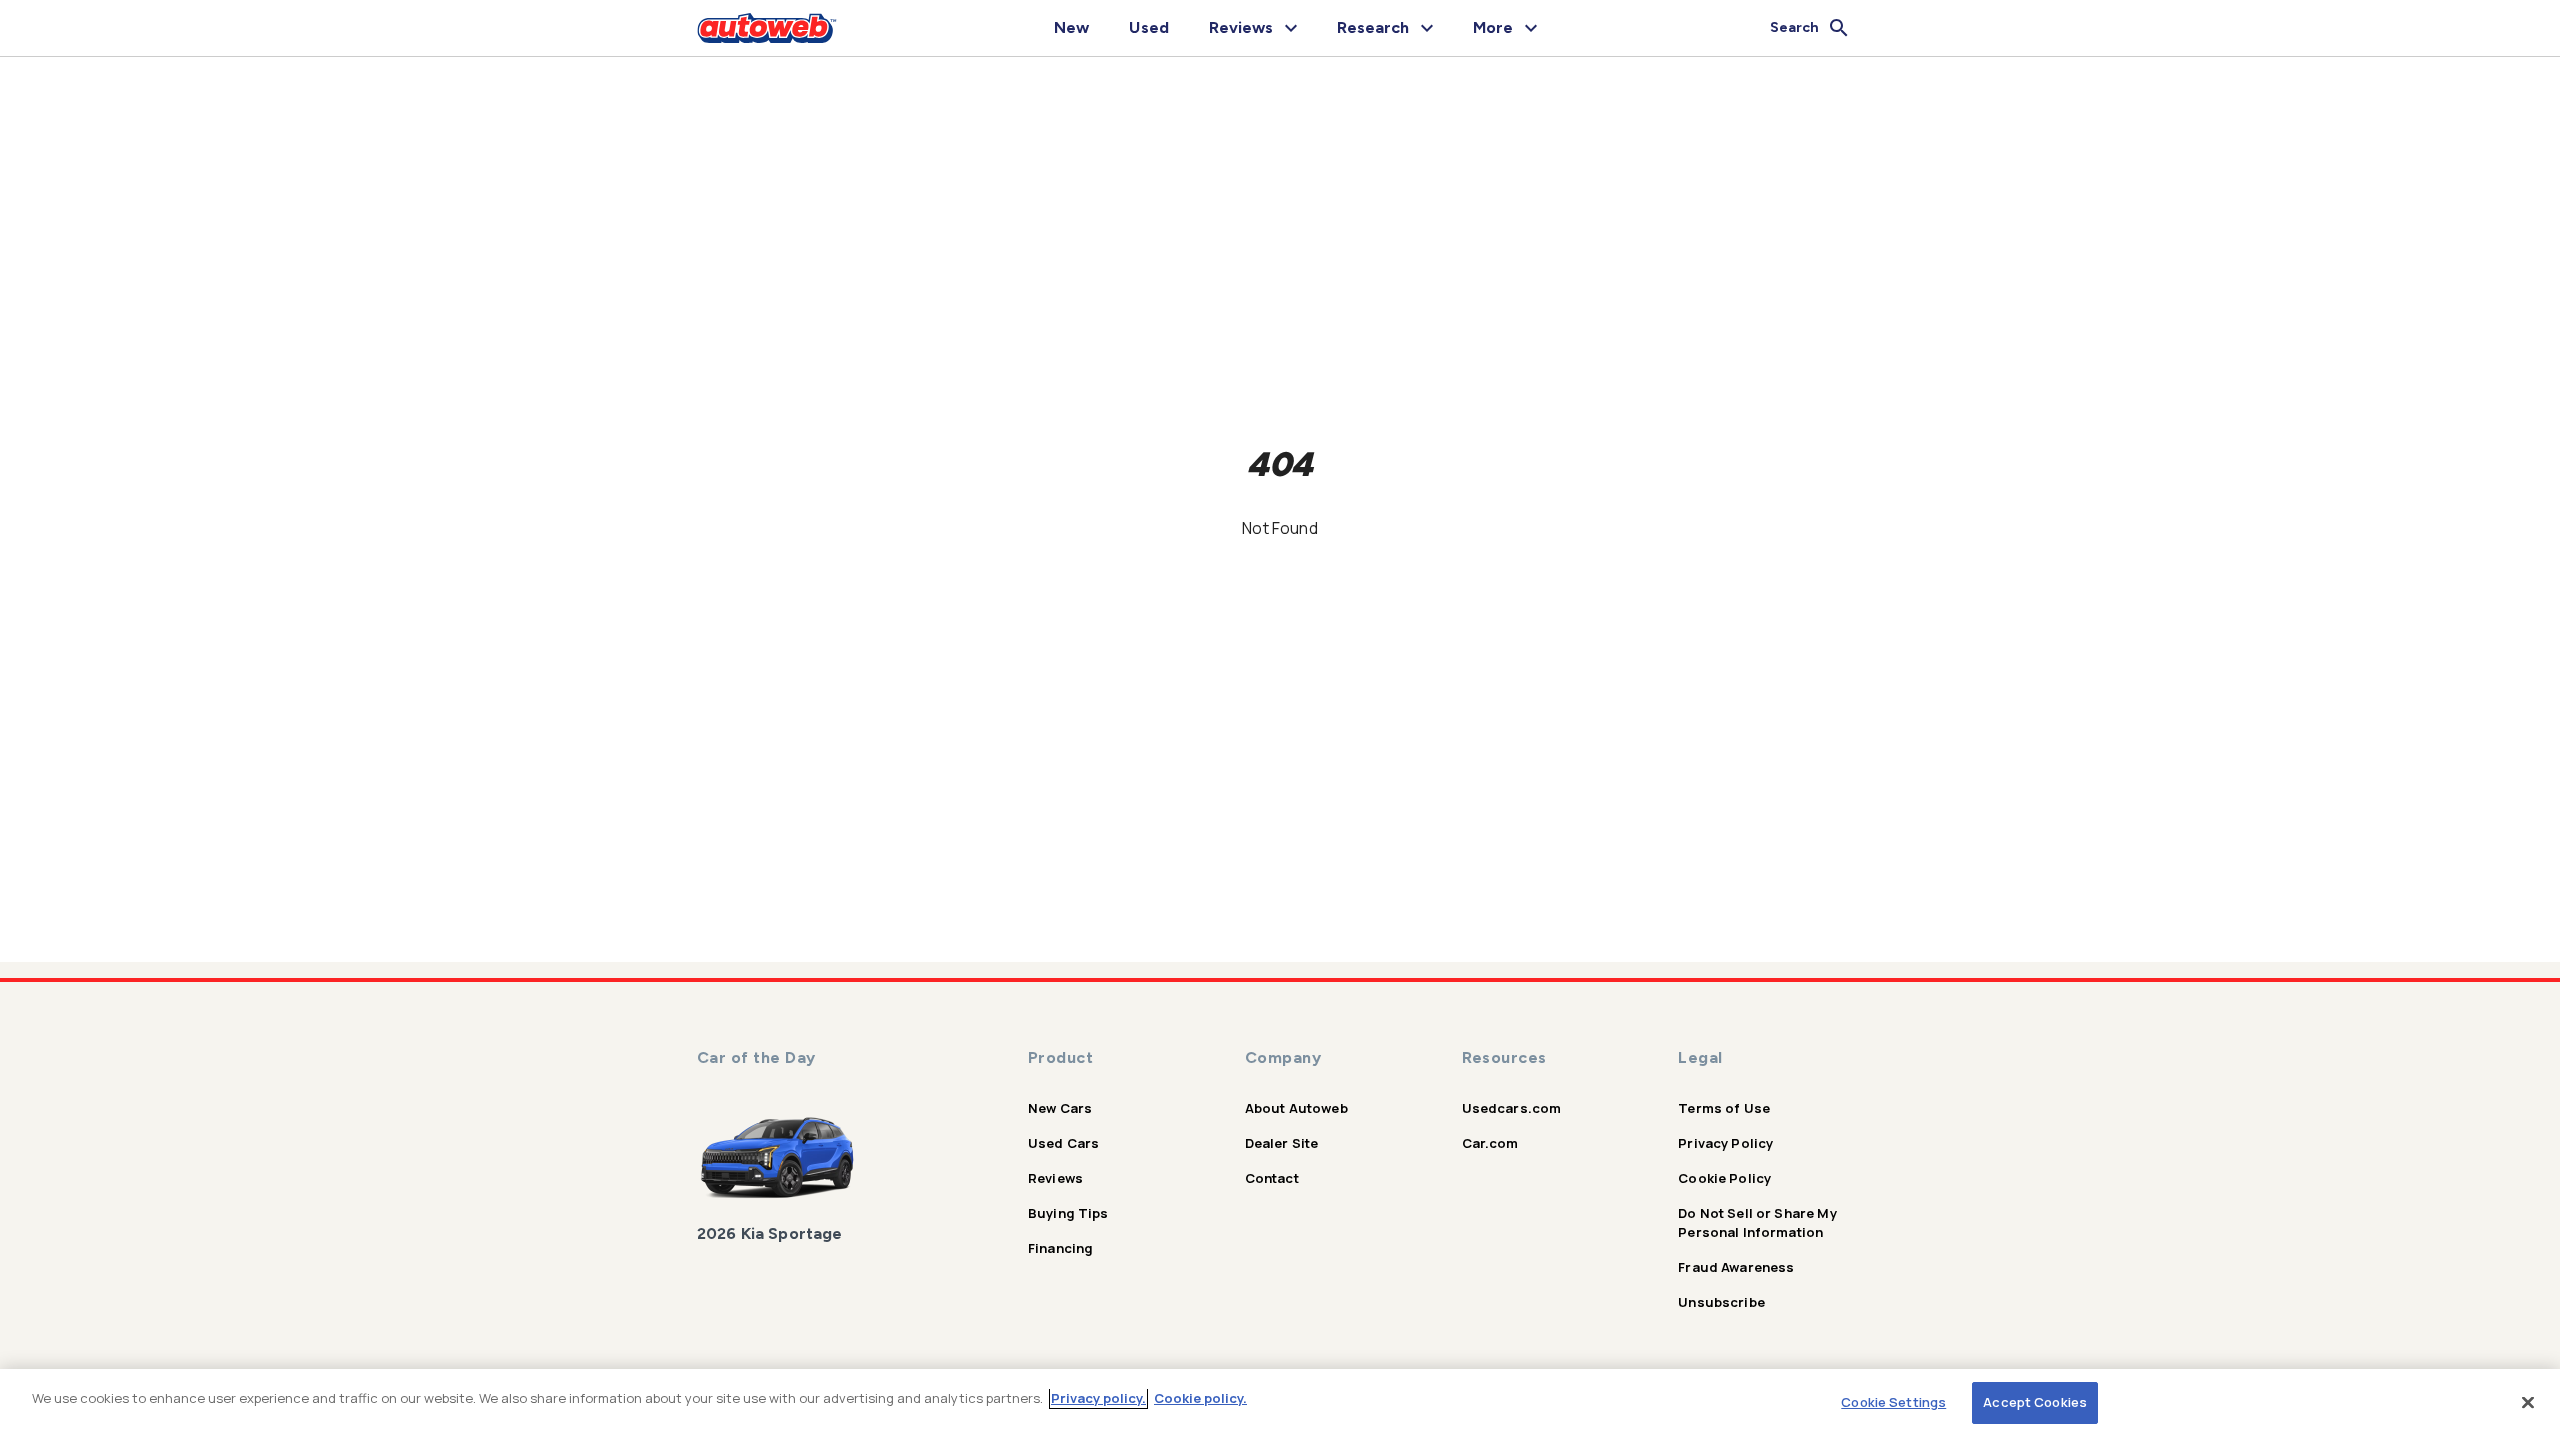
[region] (1280, 1404)
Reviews (1055, 1178)
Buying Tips (1068, 1213)
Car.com (1490, 1143)
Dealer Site (1282, 1143)
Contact (1272, 1178)
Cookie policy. (1200, 1398)
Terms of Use (1724, 1108)
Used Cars (1063, 1143)
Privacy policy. (1098, 1398)
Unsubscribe (1721, 1302)
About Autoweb (1296, 1108)
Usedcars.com (1512, 1108)
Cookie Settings (1893, 1402)
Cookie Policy (1724, 1178)
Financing (1060, 1248)
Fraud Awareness (1736, 1267)
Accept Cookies (2035, 1402)
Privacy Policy (1725, 1143)
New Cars (1060, 1108)
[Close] (2528, 1402)
